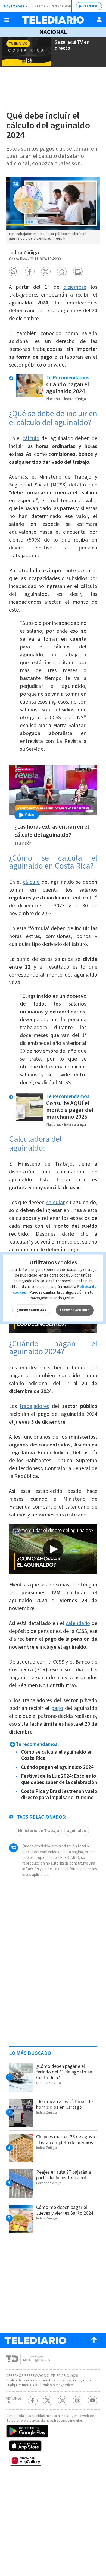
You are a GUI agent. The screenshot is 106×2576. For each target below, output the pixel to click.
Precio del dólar (61, 6)
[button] (14, 271)
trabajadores (34, 1406)
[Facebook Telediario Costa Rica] (33, 2401)
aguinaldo (77, 1831)
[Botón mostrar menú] (7, 20)
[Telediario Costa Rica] (53, 20)
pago (57, 1708)
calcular (55, 1203)
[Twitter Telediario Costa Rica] (48, 2401)
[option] (53, 210)
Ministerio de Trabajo (39, 1831)
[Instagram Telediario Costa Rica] (63, 2401)
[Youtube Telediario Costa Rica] (93, 2401)
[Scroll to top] (94, 2340)
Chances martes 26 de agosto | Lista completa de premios (66, 2140)
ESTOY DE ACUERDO (75, 1310)
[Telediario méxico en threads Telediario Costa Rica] (78, 2401)
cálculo (31, 438)
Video (29, 815)
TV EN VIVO (90, 6)
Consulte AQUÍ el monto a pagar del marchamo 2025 (70, 1110)
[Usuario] (99, 20)
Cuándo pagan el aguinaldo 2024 (68, 388)
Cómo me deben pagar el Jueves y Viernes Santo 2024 (65, 2210)
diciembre (75, 287)
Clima (41, 6)
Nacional (53, 32)
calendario (78, 1623)
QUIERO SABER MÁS (31, 1310)
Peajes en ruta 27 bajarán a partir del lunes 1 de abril (63, 2175)
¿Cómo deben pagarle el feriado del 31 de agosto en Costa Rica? (64, 2072)
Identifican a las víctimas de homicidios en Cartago (64, 2104)
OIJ (31, 6)
